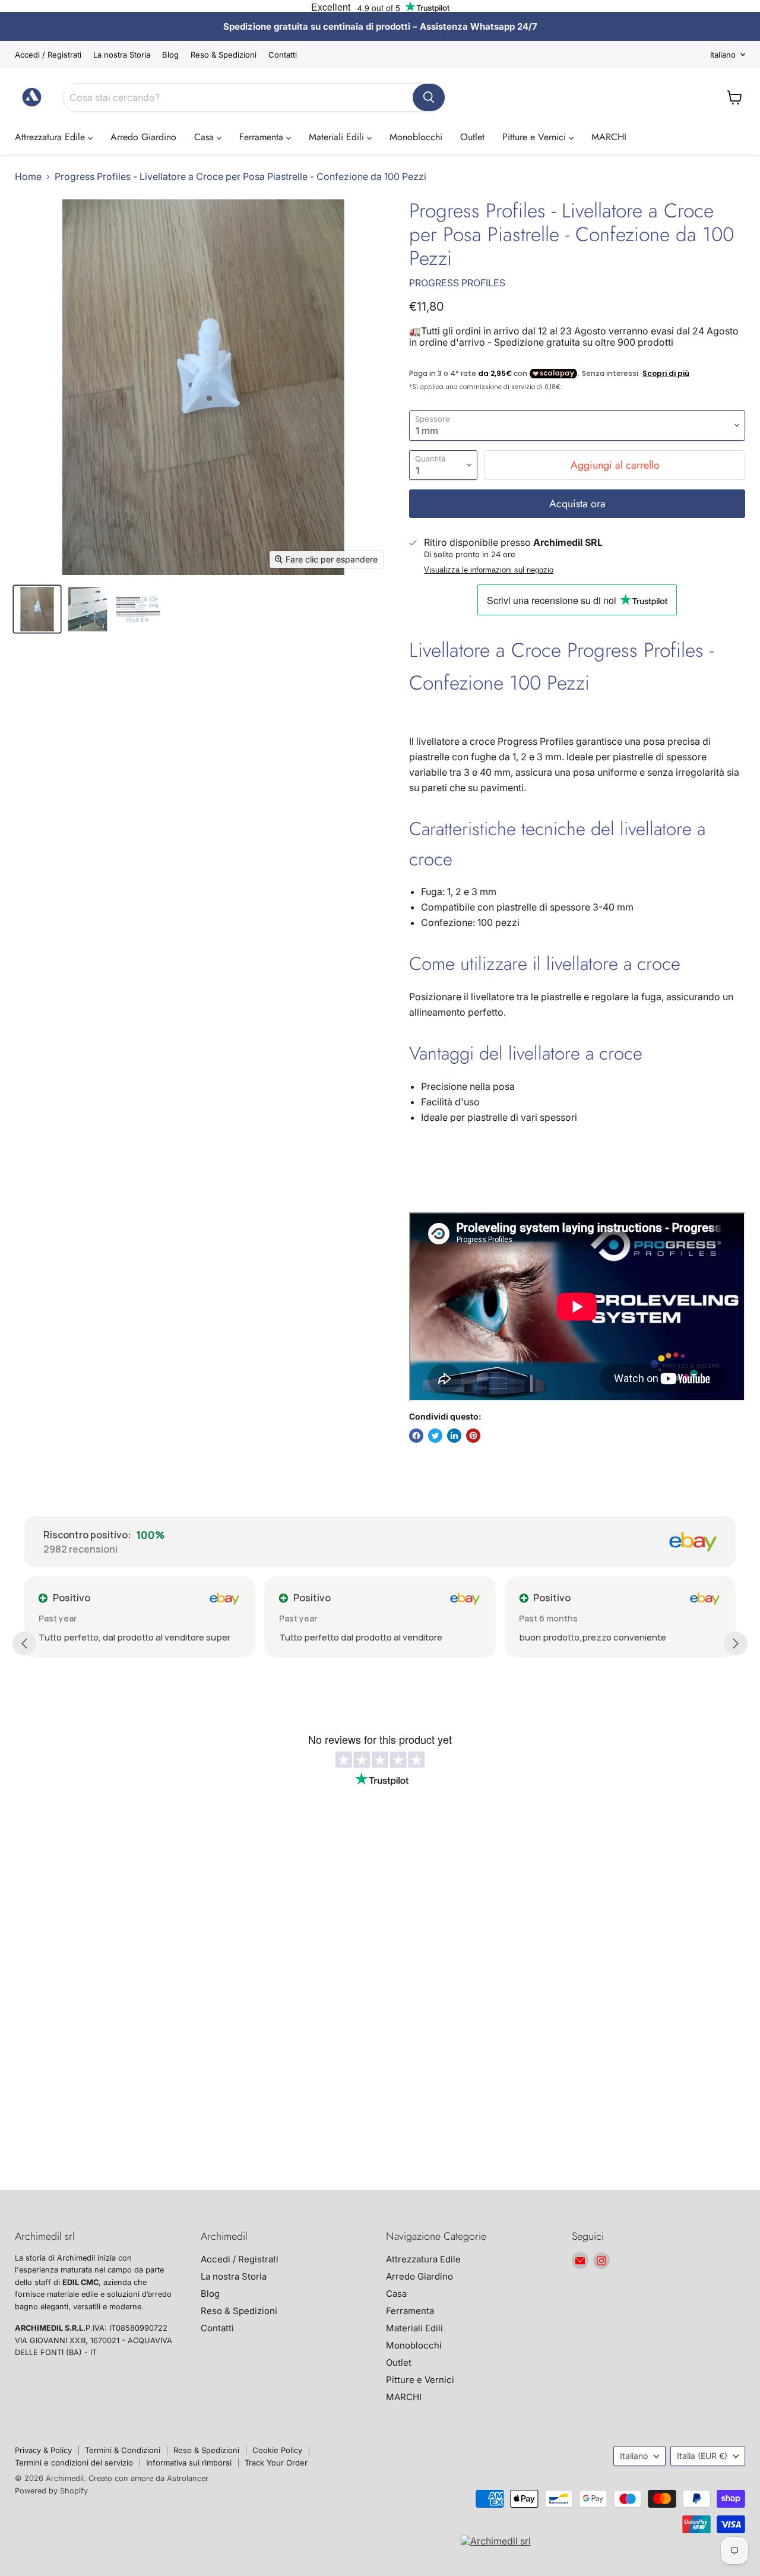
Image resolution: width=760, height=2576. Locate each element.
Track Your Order (276, 2463)
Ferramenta (263, 137)
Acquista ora (577, 504)
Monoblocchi (416, 137)
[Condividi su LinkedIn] (454, 1436)
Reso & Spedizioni (224, 55)
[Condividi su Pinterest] (473, 1436)
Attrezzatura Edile (51, 137)
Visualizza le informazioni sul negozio (489, 570)
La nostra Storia (122, 55)
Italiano (723, 55)
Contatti (283, 55)
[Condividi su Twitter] (435, 1436)
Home (28, 176)
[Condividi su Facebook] (416, 1436)
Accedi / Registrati (48, 55)
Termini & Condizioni (123, 2450)
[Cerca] (429, 97)
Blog (170, 55)
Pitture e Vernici (536, 137)
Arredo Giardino (143, 137)
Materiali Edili (338, 137)
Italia (702, 2456)
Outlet (472, 137)
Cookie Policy (277, 2450)
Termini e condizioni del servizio (74, 2463)
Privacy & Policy (43, 2450)
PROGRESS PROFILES (457, 283)
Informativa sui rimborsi (189, 2463)
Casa (205, 137)
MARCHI (609, 137)
